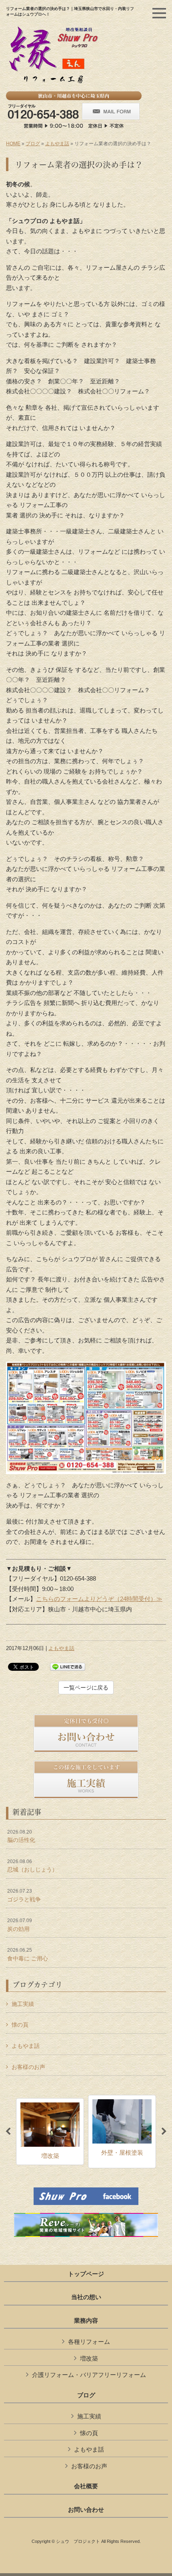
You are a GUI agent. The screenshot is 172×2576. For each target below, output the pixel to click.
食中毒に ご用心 (28, 1954)
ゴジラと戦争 (24, 1895)
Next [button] (164, 2132)
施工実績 (23, 2004)
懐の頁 (20, 2025)
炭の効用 (20, 1925)
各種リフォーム (89, 2342)
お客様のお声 (28, 2067)
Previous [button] (8, 2132)
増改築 (89, 2358)
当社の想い (86, 2297)
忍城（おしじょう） (32, 1866)
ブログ (33, 144)
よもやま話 (57, 144)
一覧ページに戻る (86, 1688)
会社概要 (86, 2486)
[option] (50, 2132)
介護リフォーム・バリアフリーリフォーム (89, 2375)
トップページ (86, 2274)
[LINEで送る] (68, 1666)
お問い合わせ (86, 2510)
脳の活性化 (21, 1836)
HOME (13, 144)
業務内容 (86, 2321)
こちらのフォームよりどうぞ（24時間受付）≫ (99, 1599)
